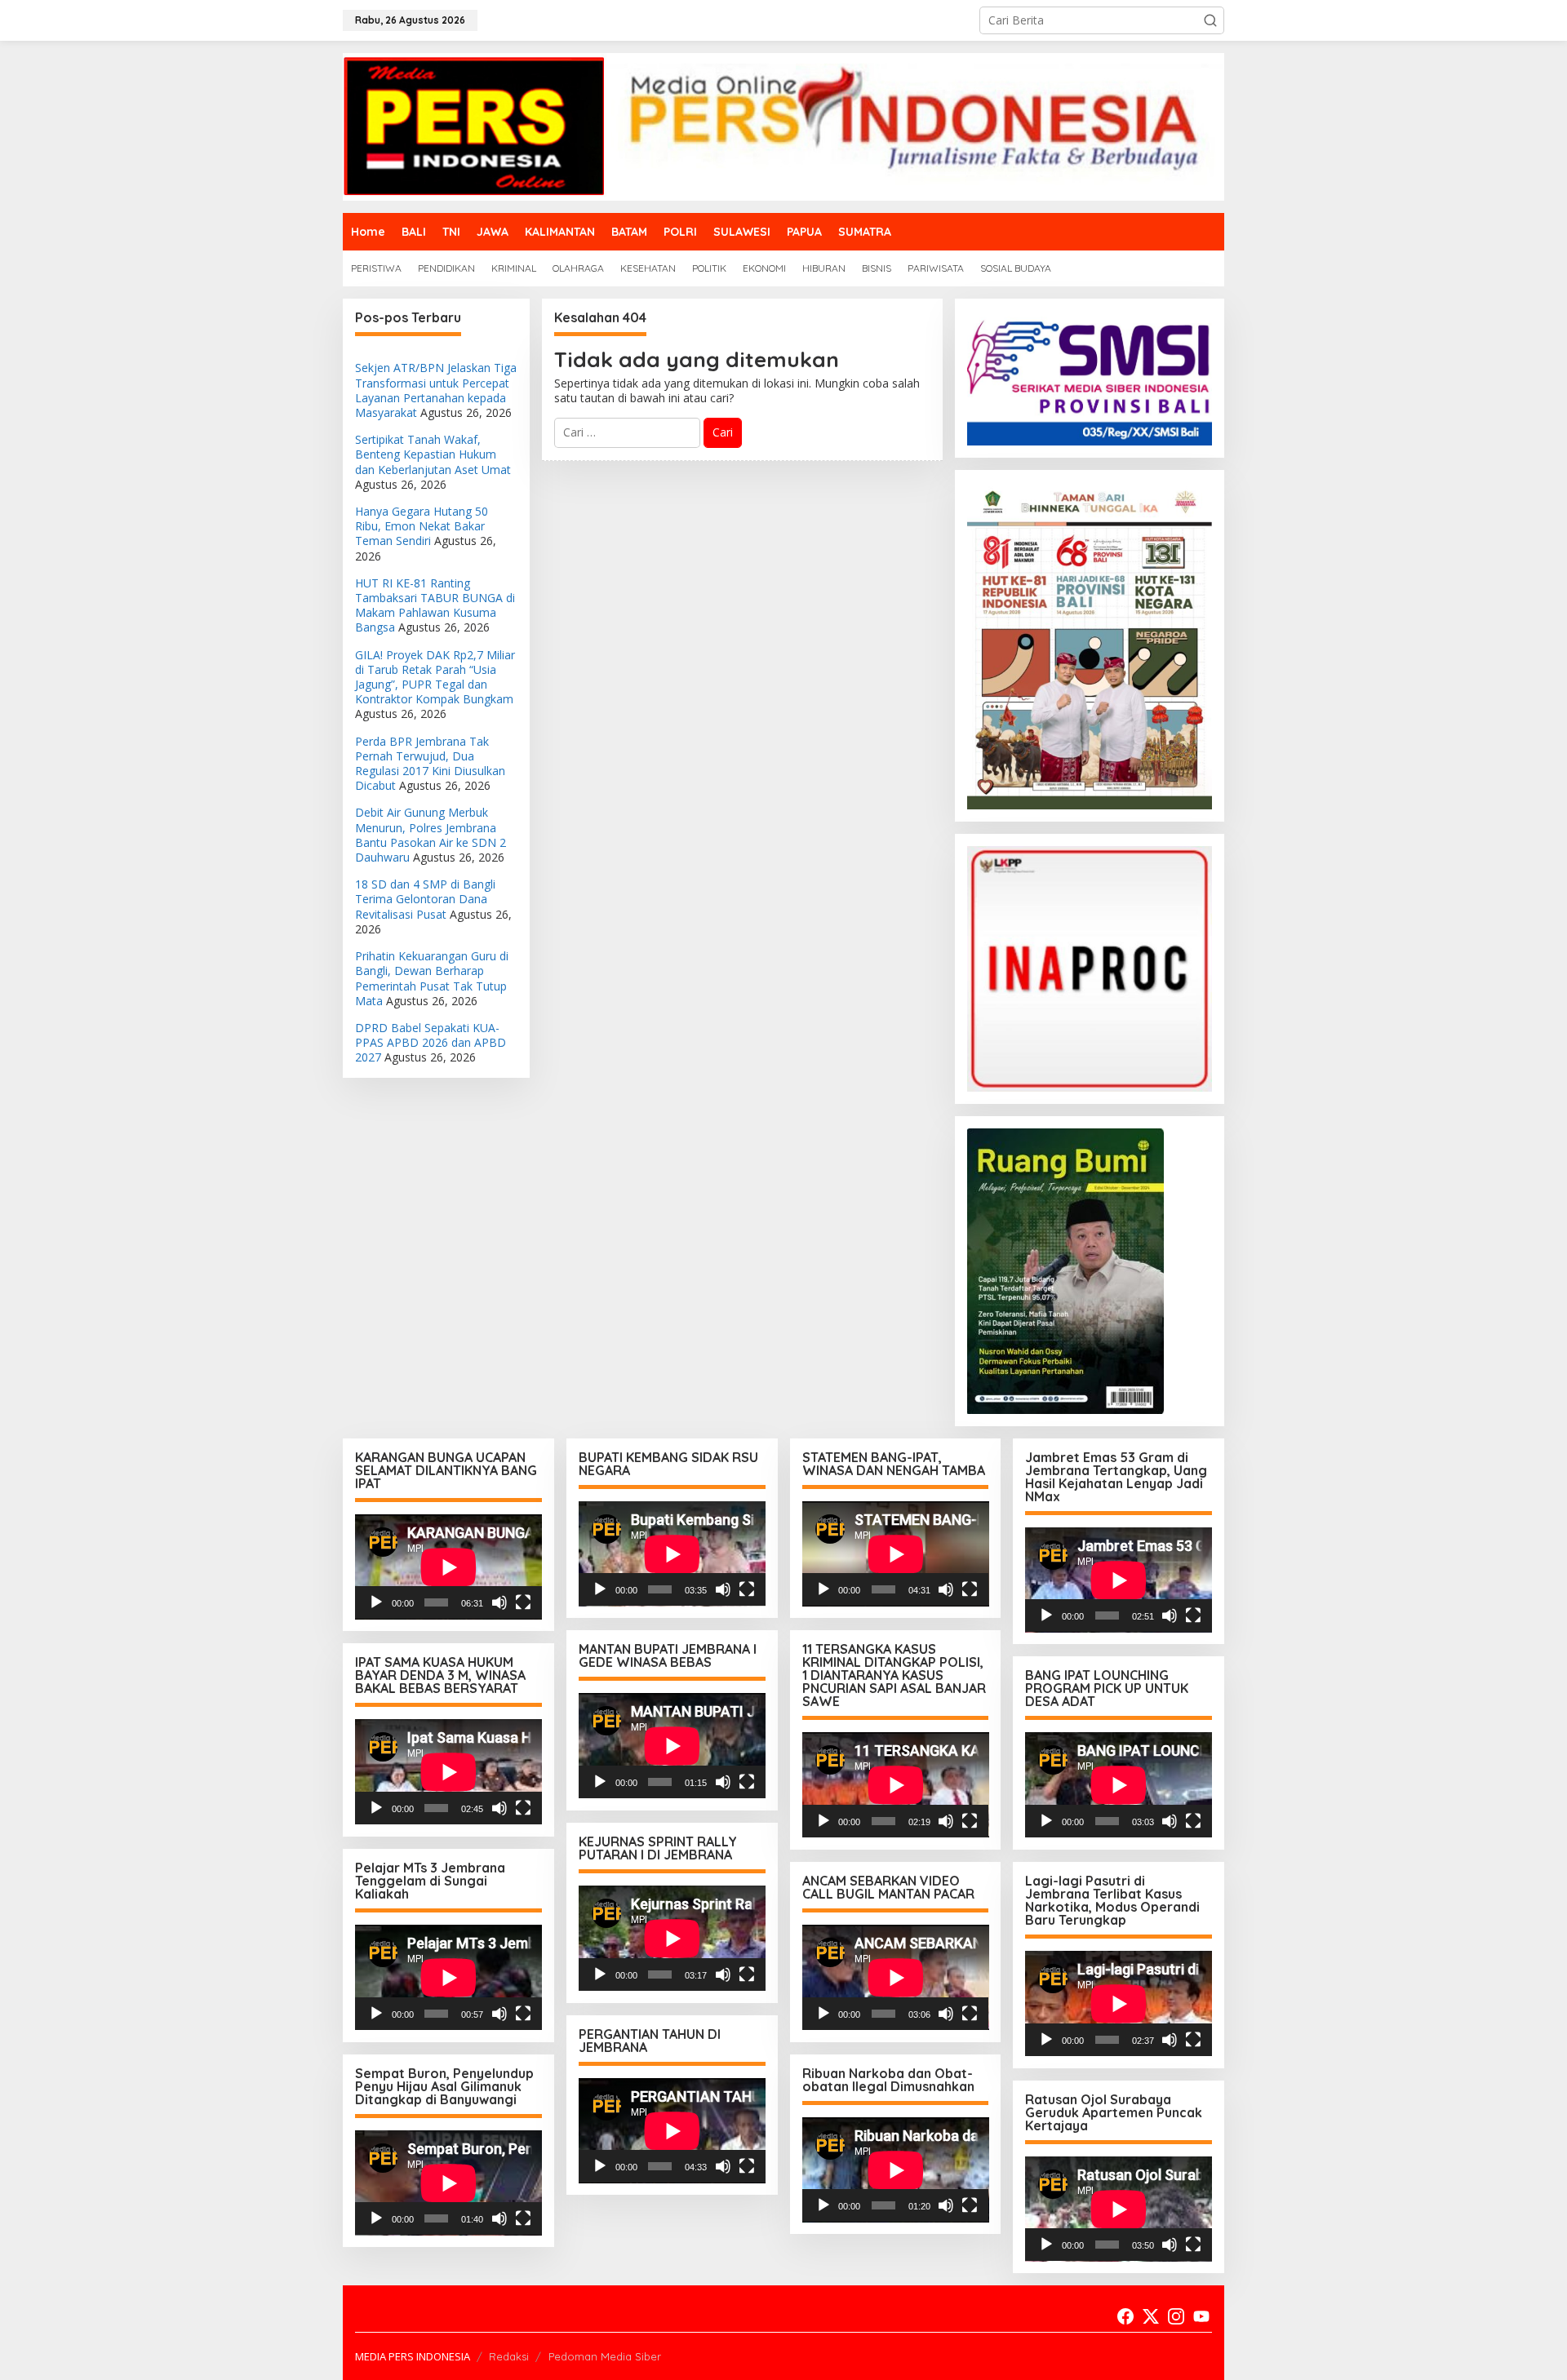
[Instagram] (1176, 2316)
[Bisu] (499, 1602)
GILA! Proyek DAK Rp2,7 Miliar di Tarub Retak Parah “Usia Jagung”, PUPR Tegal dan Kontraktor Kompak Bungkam (435, 677)
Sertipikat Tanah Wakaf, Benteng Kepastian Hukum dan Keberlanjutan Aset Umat (433, 454)
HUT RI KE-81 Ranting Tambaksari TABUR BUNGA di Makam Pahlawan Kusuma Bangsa (435, 605)
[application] (448, 1567)
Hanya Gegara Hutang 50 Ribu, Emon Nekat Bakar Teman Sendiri (422, 526)
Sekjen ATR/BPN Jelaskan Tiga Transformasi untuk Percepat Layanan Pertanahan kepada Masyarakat (436, 390)
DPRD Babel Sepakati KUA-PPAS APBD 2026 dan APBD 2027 (431, 1042)
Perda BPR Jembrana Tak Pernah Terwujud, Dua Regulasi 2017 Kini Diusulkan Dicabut (430, 764)
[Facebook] (1125, 2316)
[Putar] (376, 1602)
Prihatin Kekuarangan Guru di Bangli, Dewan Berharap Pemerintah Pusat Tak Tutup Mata (432, 978)
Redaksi (509, 2356)
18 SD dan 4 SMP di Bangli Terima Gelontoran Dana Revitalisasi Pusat (425, 899)
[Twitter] (1151, 2316)
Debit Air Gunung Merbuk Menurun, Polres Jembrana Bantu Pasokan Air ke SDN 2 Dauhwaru (431, 835)
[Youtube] (1201, 2316)
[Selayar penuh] (523, 1602)
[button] (1210, 20)
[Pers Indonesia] (783, 125)
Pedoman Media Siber (605, 2356)
